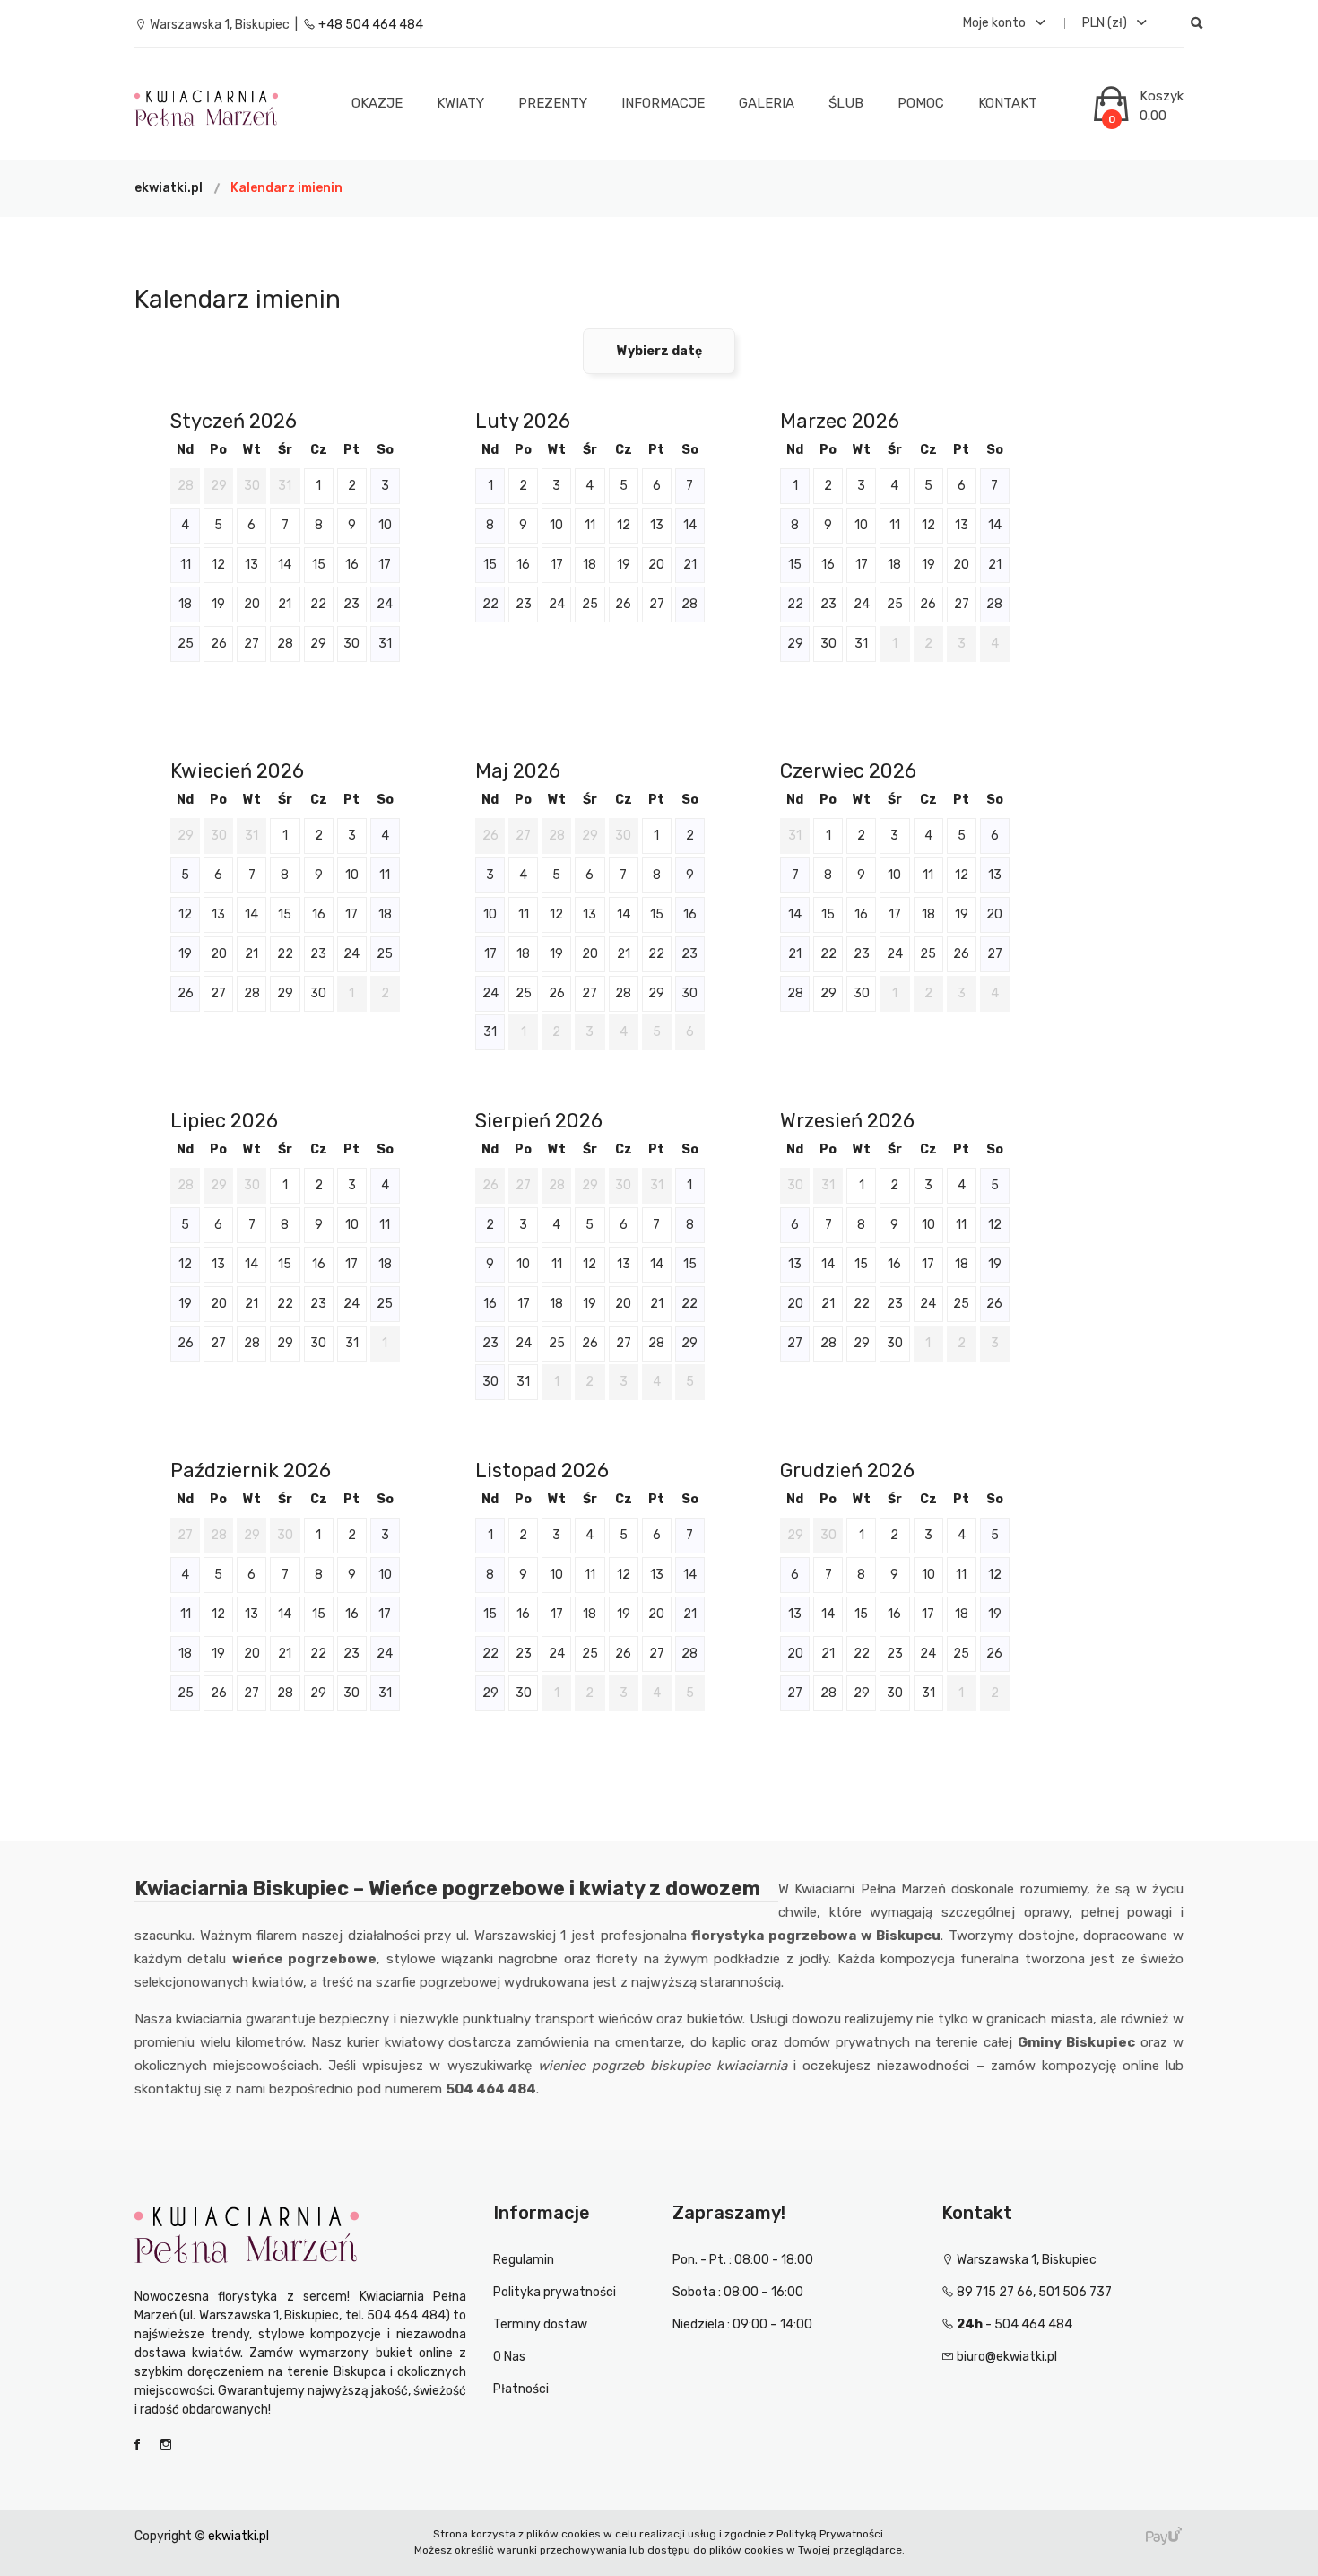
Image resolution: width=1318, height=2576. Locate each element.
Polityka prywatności (555, 2292)
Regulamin (524, 2260)
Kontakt (1008, 103)
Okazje (377, 103)
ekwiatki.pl (169, 188)
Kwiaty (460, 103)
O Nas (509, 2357)
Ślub (846, 103)
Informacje (663, 103)
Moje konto (996, 23)
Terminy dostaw (540, 2324)
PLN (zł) (1106, 23)
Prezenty (553, 103)
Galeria (767, 103)
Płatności (521, 2389)
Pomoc (921, 103)
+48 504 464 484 (369, 25)
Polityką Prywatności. (831, 2534)
